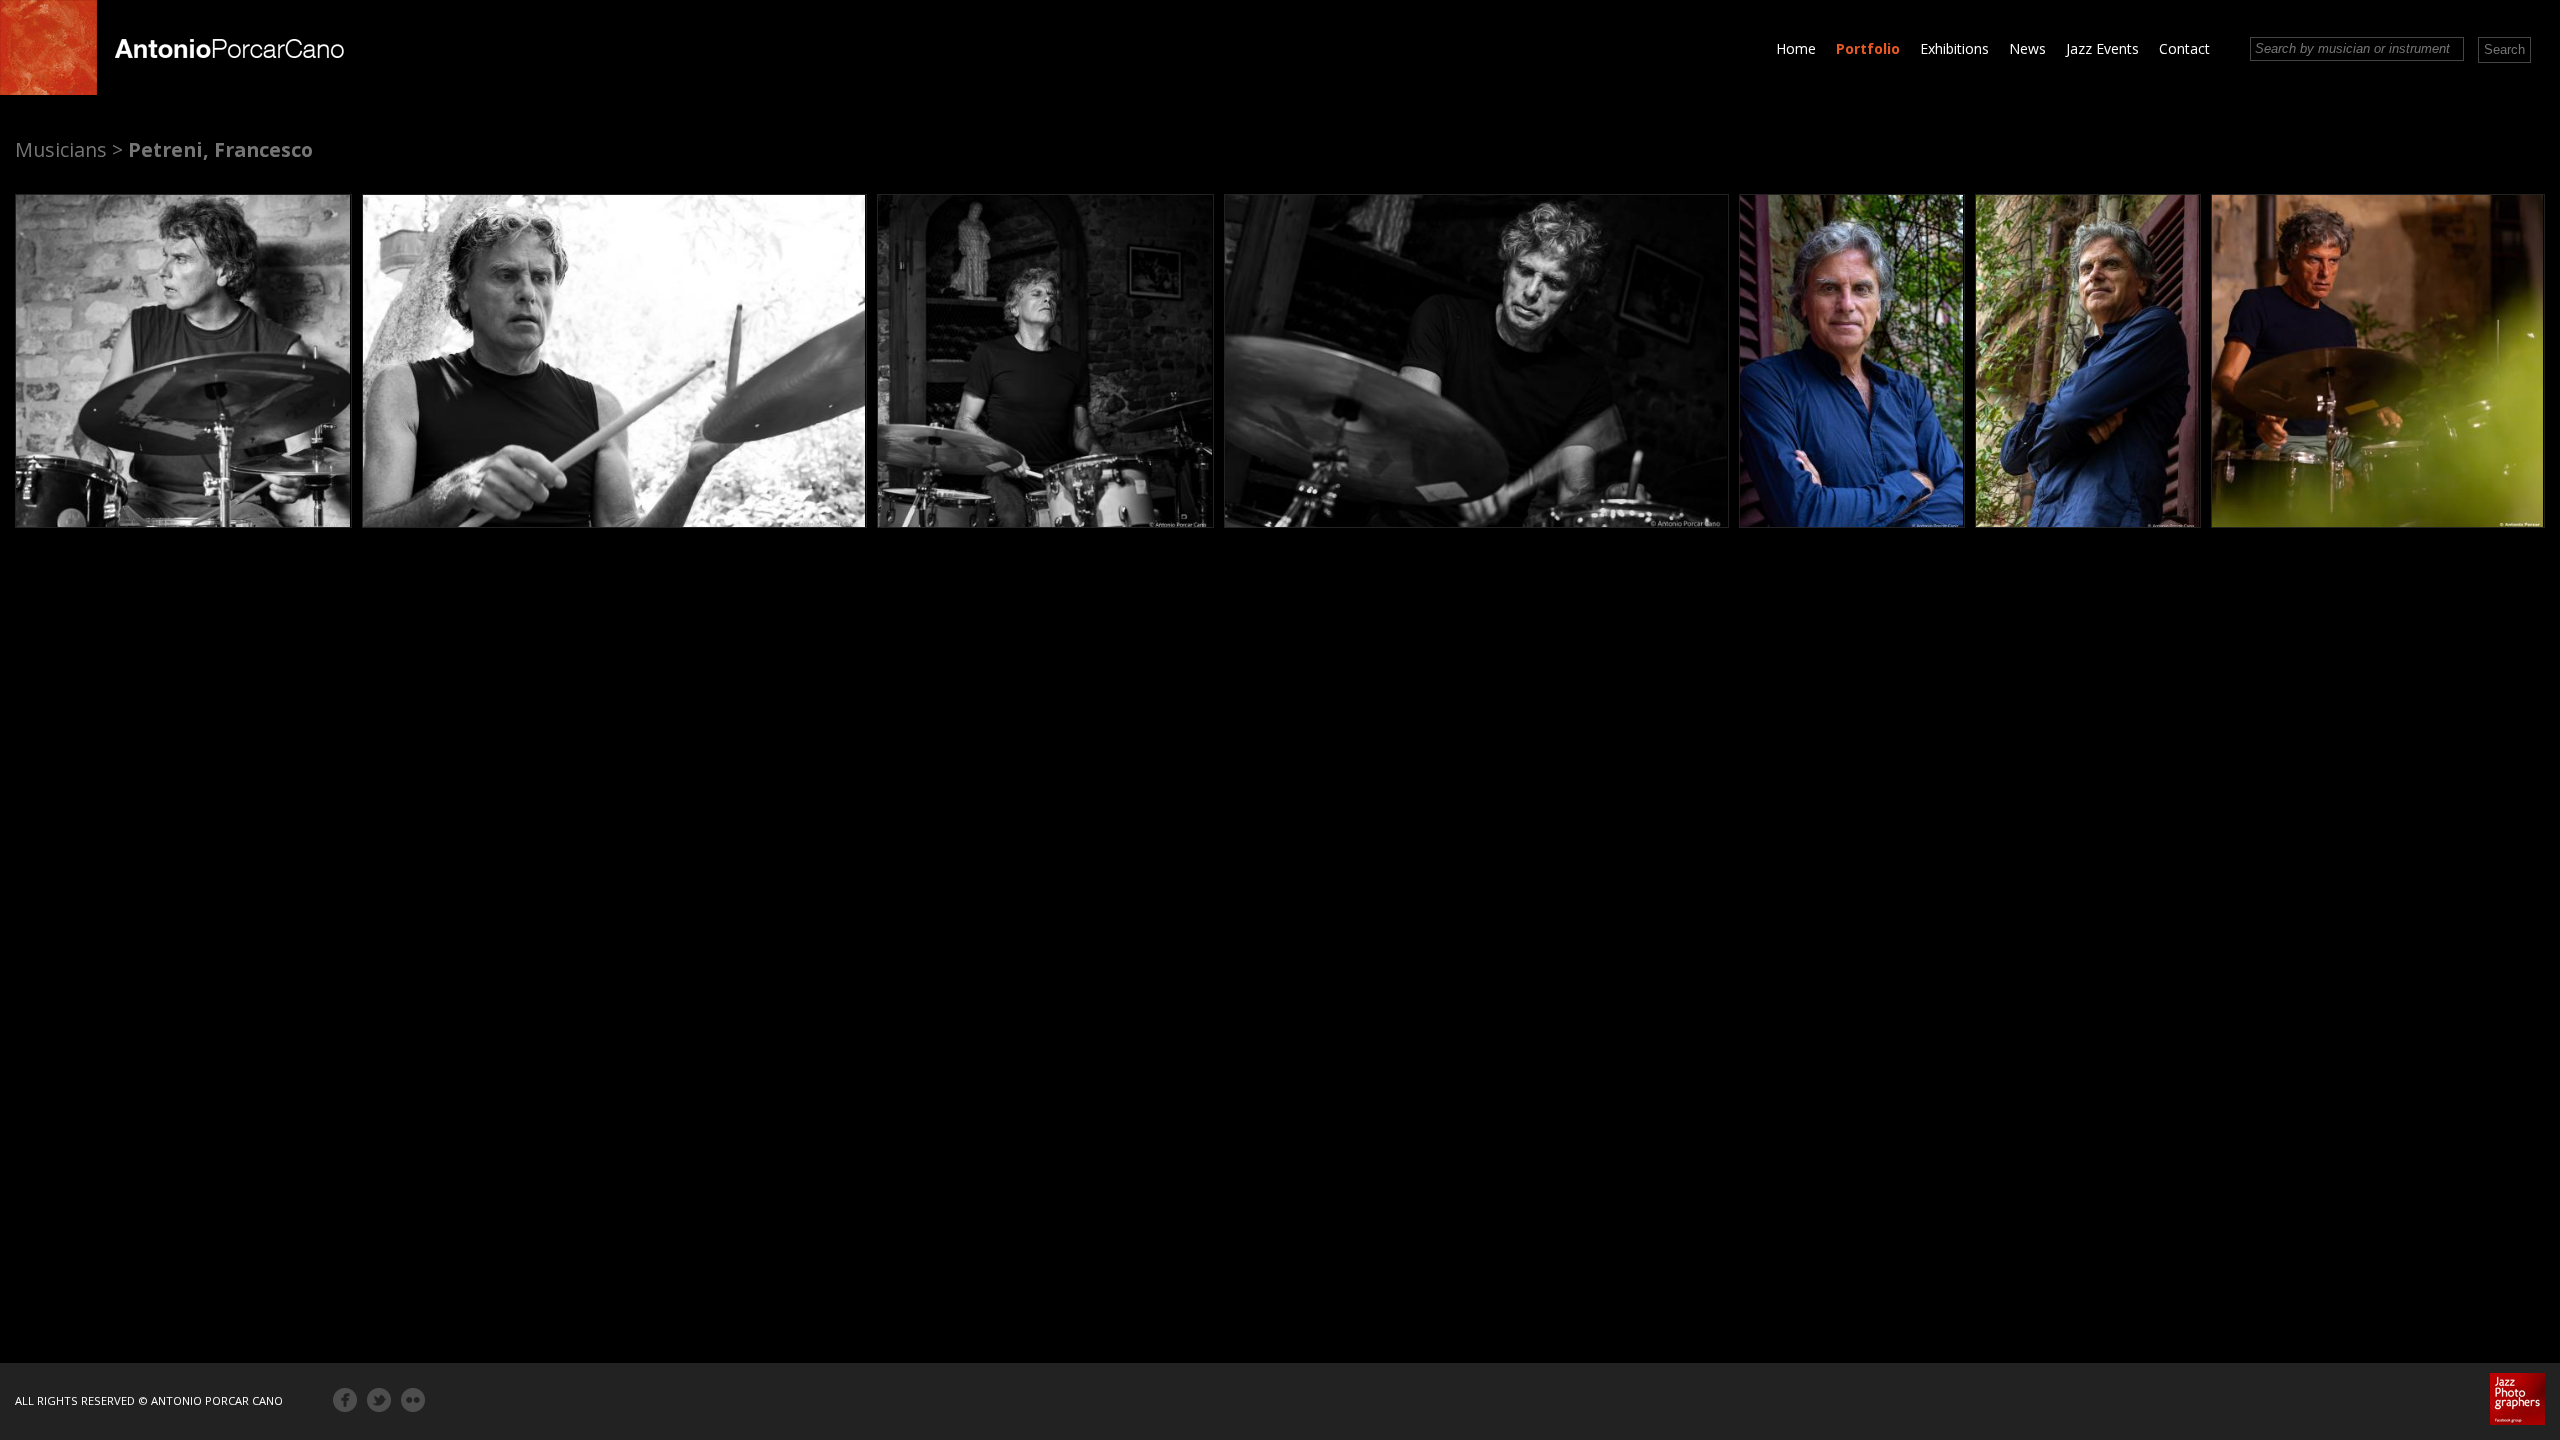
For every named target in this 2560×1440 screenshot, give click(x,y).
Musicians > (69, 149)
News (2027, 48)
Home (1796, 48)
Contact (2184, 48)
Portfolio (1868, 48)
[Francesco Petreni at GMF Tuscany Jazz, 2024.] (614, 361)
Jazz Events (2102, 48)
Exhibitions (1954, 48)
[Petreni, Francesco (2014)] (183, 361)
